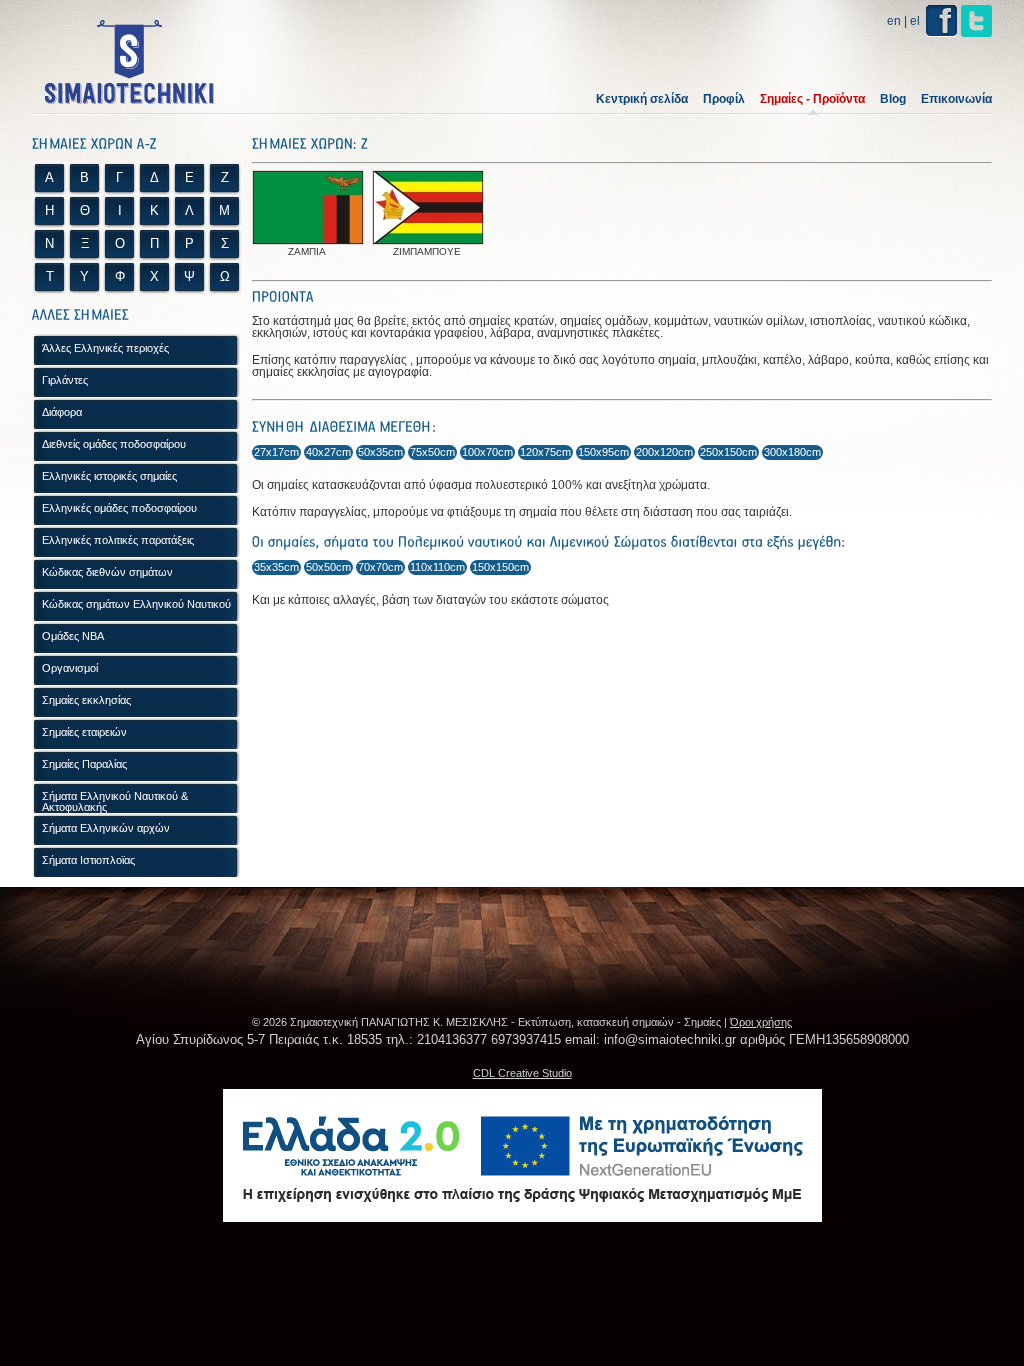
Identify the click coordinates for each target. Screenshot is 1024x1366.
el (915, 21)
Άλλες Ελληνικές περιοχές (105, 348)
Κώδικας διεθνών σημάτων (107, 572)
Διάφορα (62, 412)
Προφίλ (724, 99)
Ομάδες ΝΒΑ (73, 636)
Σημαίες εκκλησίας (86, 700)
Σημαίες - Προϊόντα (812, 99)
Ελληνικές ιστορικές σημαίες (109, 476)
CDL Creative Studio (522, 1073)
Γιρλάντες (65, 380)
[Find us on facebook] (941, 21)
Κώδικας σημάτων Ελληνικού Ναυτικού (136, 604)
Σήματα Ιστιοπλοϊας (88, 860)
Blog (893, 99)
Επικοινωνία (956, 99)
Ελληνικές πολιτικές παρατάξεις (118, 540)
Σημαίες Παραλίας (84, 764)
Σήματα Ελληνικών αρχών (106, 828)
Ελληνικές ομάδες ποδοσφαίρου (119, 508)
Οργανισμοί (70, 668)
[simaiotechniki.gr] (130, 62)
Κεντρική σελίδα (642, 99)
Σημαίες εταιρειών (84, 732)
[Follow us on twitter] (976, 21)
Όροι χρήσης (761, 1022)
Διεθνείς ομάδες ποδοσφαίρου (114, 444)
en (894, 21)
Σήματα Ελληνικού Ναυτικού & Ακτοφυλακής (115, 801)
